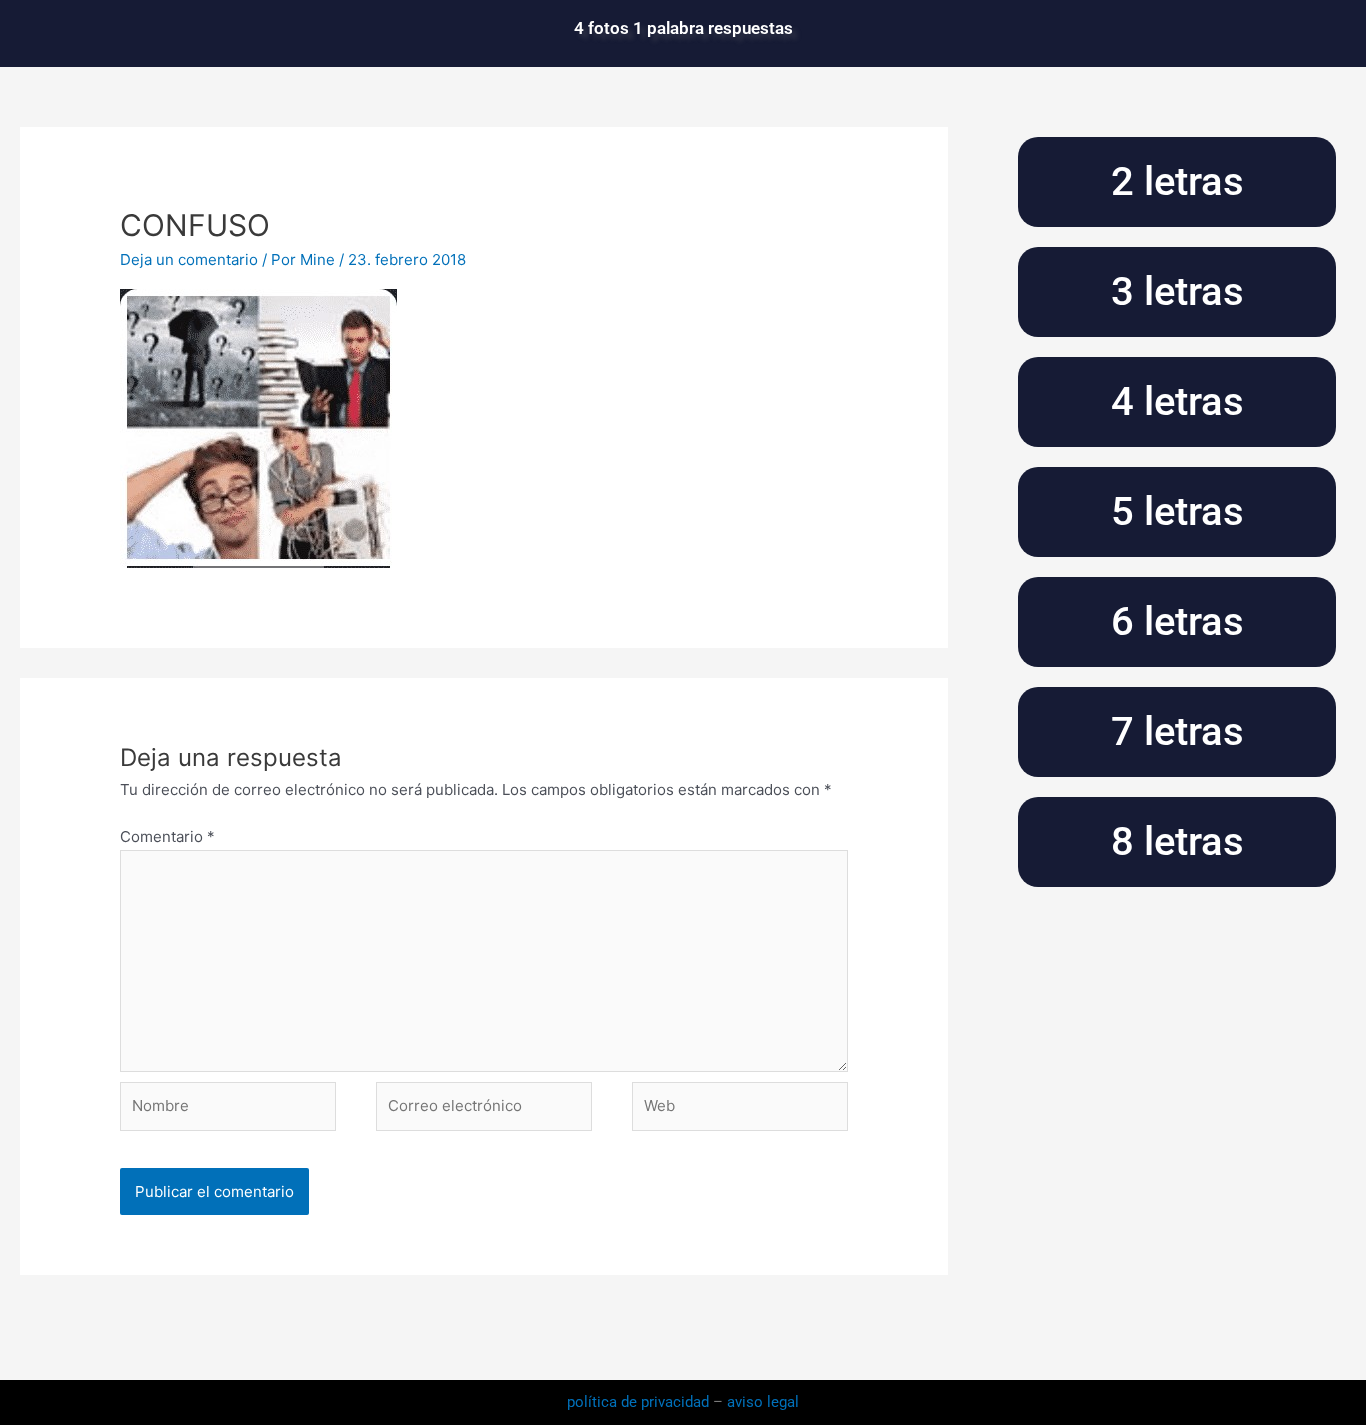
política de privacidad (640, 1402)
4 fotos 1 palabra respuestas (683, 28)
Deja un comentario (189, 259)
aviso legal (763, 1402)
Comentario (167, 836)
